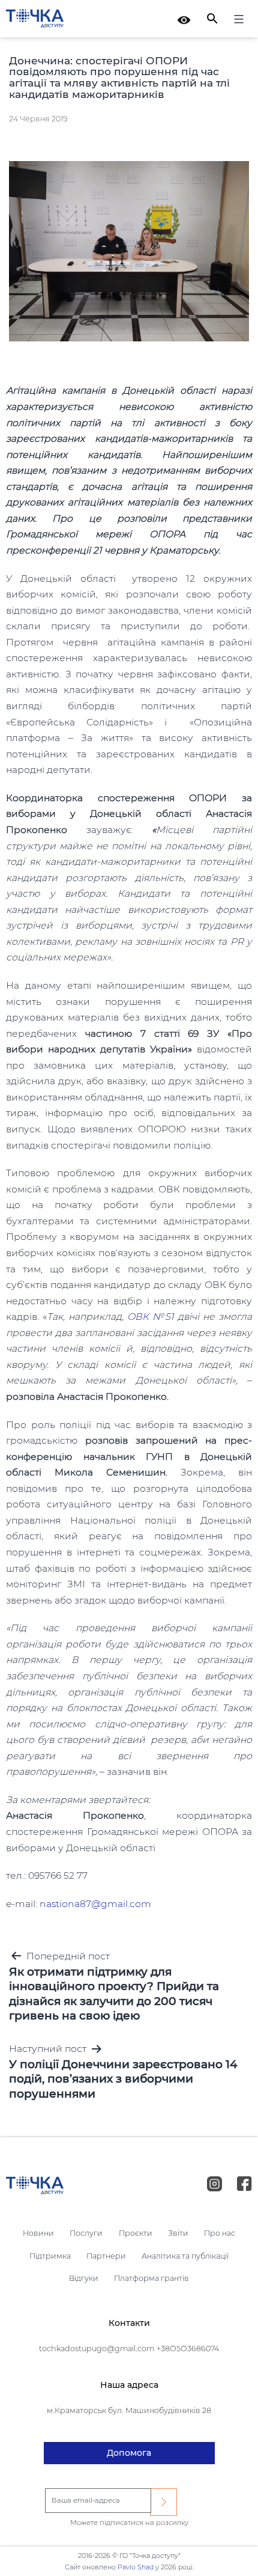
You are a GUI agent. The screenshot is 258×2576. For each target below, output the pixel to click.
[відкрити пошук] (212, 18)
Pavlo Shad (136, 2567)
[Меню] (237, 21)
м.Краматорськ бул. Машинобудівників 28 (129, 2410)
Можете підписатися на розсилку (129, 2523)
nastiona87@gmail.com (95, 1904)
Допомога (129, 2453)
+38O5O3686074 (188, 2349)
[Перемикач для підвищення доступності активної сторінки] (184, 19)
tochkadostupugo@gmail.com (97, 2349)
